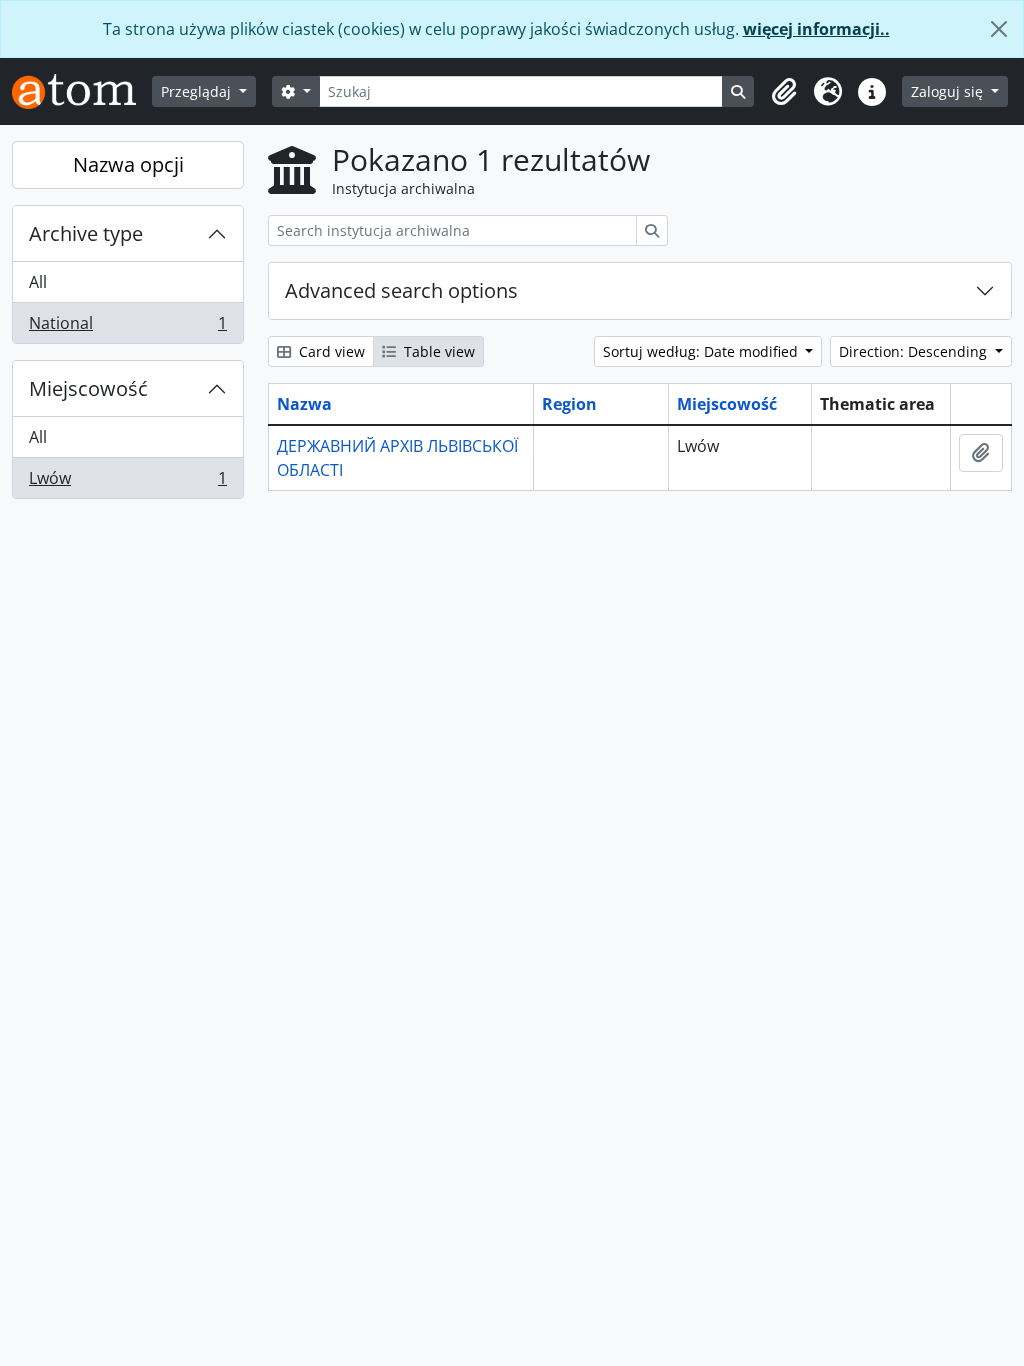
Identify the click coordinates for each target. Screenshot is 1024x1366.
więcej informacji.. (816, 29)
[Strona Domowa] (82, 91)
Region (569, 404)
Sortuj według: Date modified (702, 351)
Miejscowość (88, 388)
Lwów (127, 482)
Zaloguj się (949, 91)
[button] (784, 92)
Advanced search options (401, 290)
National (127, 327)
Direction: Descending (915, 351)
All (38, 282)
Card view (330, 351)
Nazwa (304, 404)
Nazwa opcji (128, 164)
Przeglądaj (198, 91)
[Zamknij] (999, 29)
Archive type (86, 233)
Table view (437, 351)
